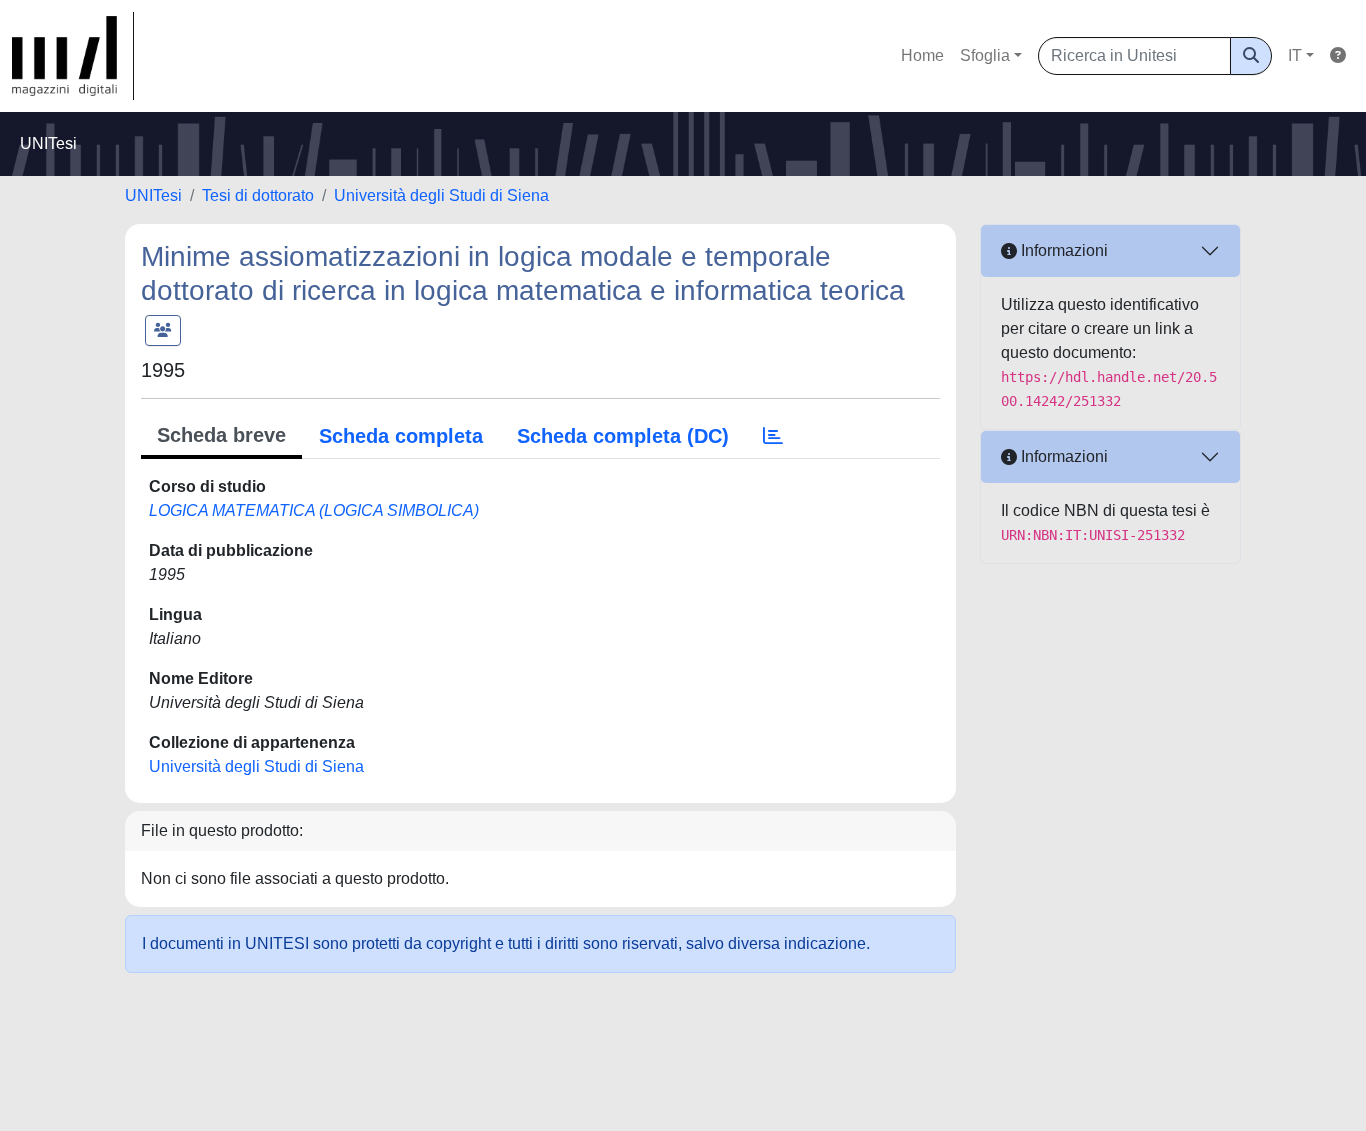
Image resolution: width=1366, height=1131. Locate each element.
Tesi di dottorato (258, 195)
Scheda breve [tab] (221, 435)
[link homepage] (73, 56)
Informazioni (1062, 250)
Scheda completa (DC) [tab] (623, 436)
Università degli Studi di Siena (441, 195)
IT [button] (1295, 55)
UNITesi (153, 195)
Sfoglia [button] (985, 55)
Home (922, 55)
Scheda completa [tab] (401, 436)
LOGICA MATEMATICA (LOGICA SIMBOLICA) (314, 510)
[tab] (773, 436)
